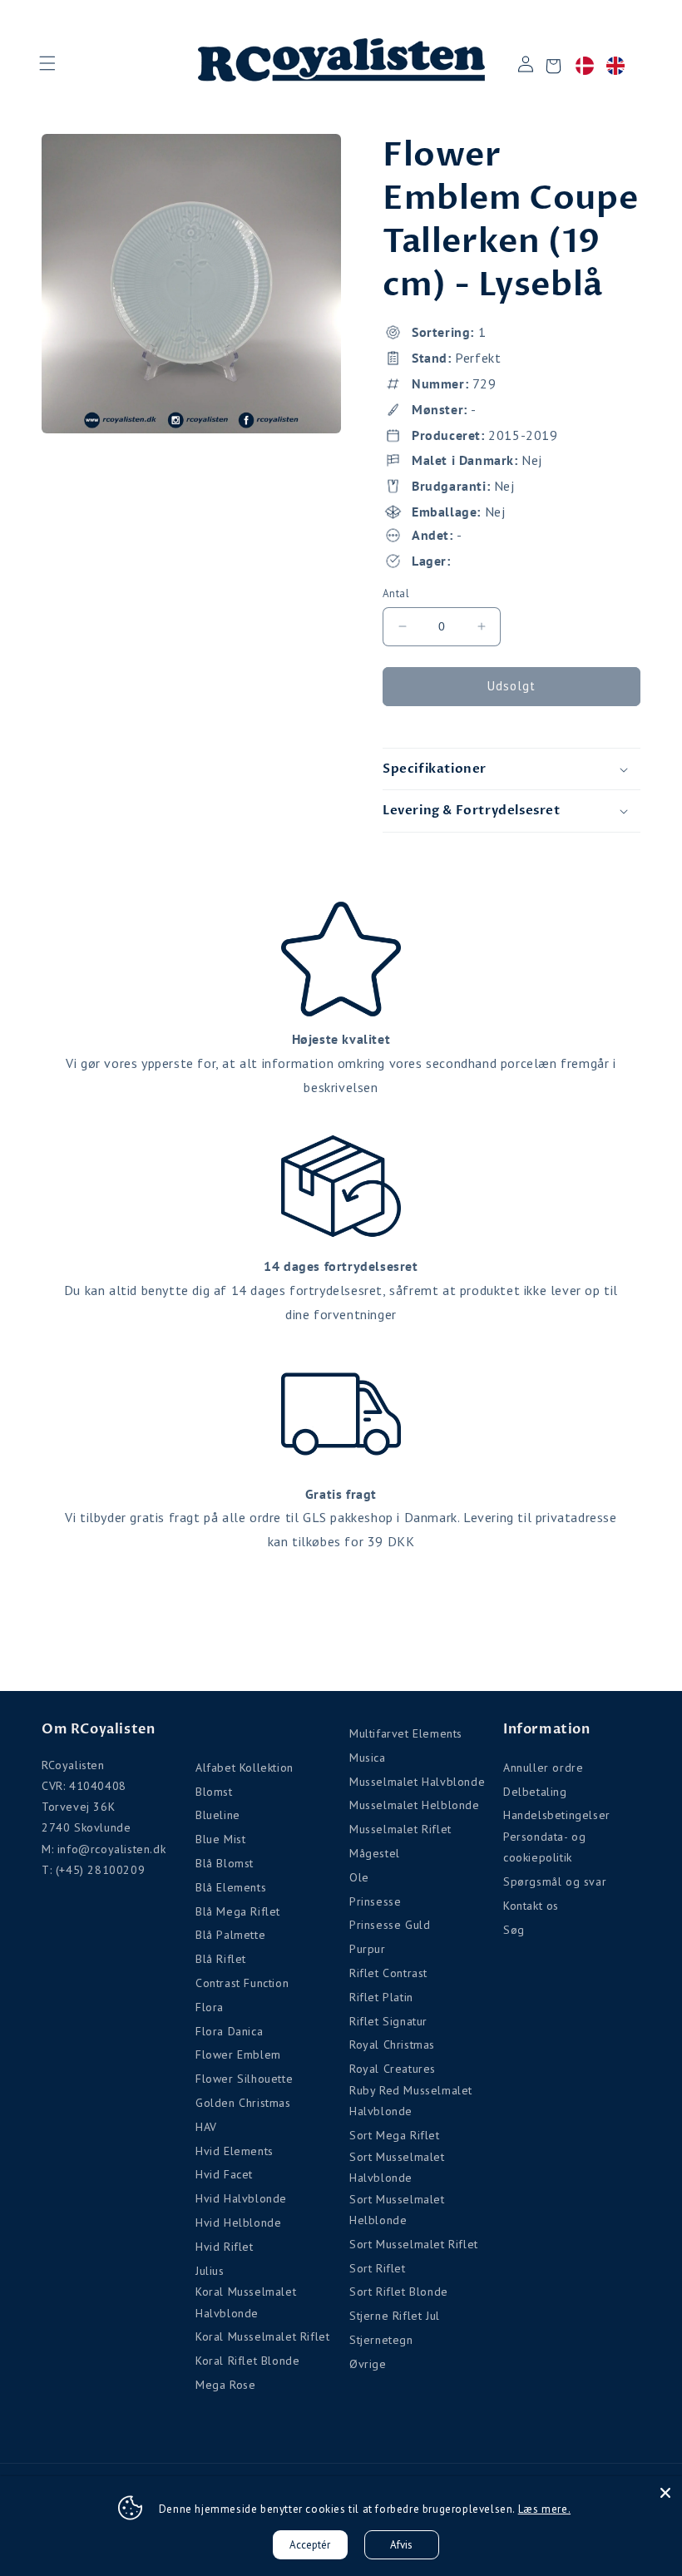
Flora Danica (229, 2031)
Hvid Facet (224, 2174)
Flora (210, 2007)
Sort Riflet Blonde (399, 2292)
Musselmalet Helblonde (415, 1805)
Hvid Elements (235, 2151)
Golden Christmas (243, 2103)
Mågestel (375, 1853)
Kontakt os (531, 1906)
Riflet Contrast (388, 1973)
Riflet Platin (381, 1997)
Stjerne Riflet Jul (395, 2316)
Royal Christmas (392, 2044)
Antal (396, 593)
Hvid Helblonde (238, 2222)
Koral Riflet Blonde (247, 2361)
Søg (514, 1930)
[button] (47, 63)
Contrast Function (242, 1983)
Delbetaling (535, 1792)
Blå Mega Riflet (238, 1911)
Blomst (214, 1792)
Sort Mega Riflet (395, 2135)
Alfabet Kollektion (245, 1768)
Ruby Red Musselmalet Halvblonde (411, 2101)
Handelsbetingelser (557, 1815)
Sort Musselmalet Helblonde (397, 2210)
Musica (368, 1758)
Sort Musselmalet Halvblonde (397, 2167)
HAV (206, 2127)
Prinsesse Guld (390, 1925)
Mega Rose (225, 2385)
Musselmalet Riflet (400, 1829)
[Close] (665, 2493)
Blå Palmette (230, 1935)
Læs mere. (544, 2509)
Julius (210, 2271)
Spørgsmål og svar (555, 1881)
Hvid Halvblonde (241, 2198)
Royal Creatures (393, 2069)
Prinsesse (375, 1901)
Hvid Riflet (225, 2247)
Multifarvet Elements (406, 1733)
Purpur (368, 1949)
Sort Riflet (378, 2268)
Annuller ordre (543, 1768)
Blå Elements (231, 1887)
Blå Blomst (225, 1863)
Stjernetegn (381, 2340)
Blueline (218, 1815)
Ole (359, 1877)
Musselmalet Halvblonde (417, 1782)
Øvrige (368, 2364)
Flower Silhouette (244, 2079)
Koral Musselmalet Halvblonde (246, 2302)
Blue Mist (220, 1839)
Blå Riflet (221, 1959)
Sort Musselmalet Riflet (414, 2244)
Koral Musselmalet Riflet (262, 2336)
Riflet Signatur (388, 2021)
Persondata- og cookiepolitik (544, 1847)
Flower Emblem (238, 2054)
